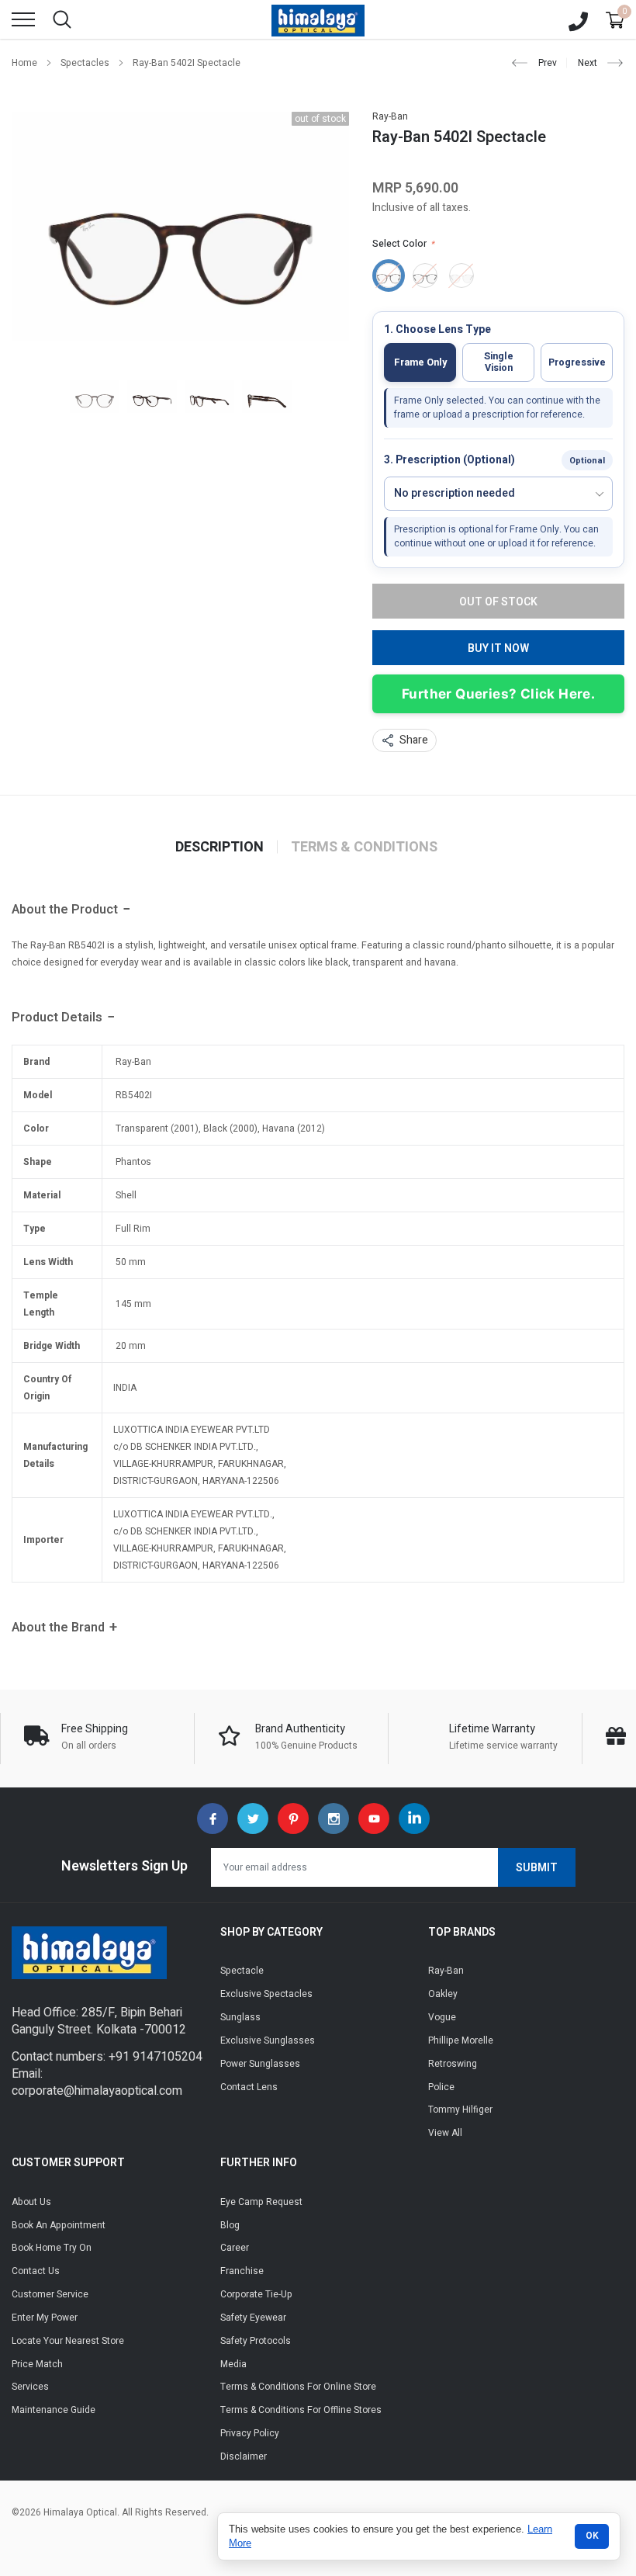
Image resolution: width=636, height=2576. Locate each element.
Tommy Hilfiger (460, 2110)
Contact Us (36, 2271)
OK (592, 2536)
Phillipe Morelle (461, 2040)
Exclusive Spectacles (266, 1994)
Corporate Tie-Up (256, 2294)
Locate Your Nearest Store (68, 2341)
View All (445, 2133)
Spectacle (242, 1971)
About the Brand (58, 1628)
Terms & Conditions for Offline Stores (301, 2410)
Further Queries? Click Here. (498, 694)
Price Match (37, 2364)
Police (441, 2087)
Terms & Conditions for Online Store (298, 2387)
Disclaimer (244, 2456)
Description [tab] (219, 848)
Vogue (442, 2017)
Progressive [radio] (577, 362)
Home (24, 63)
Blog (230, 2225)
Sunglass (240, 2017)
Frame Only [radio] (420, 362)
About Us (31, 2202)
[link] (95, 396)
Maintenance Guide (54, 2410)
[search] (62, 19)
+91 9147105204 (156, 2057)
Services (30, 2387)
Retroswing (453, 2064)
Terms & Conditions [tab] (364, 848)
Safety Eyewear (253, 2318)
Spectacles (85, 63)
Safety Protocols (256, 2341)
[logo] (318, 19)
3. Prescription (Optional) (449, 461)
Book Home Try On (52, 2248)
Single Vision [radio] (499, 362)
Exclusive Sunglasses (268, 2040)
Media (233, 2364)
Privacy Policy (250, 2433)
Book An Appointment (59, 2225)
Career (235, 2248)
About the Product (65, 910)
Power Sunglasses (260, 2064)
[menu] (23, 19)
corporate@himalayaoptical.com (97, 2091)
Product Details (57, 1018)
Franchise (242, 2271)
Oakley (443, 1994)
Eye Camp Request (261, 2202)
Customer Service (50, 2294)
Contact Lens (249, 2087)
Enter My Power (45, 2318)
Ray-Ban (390, 116)
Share (414, 740)
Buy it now (498, 648)
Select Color (403, 244)
